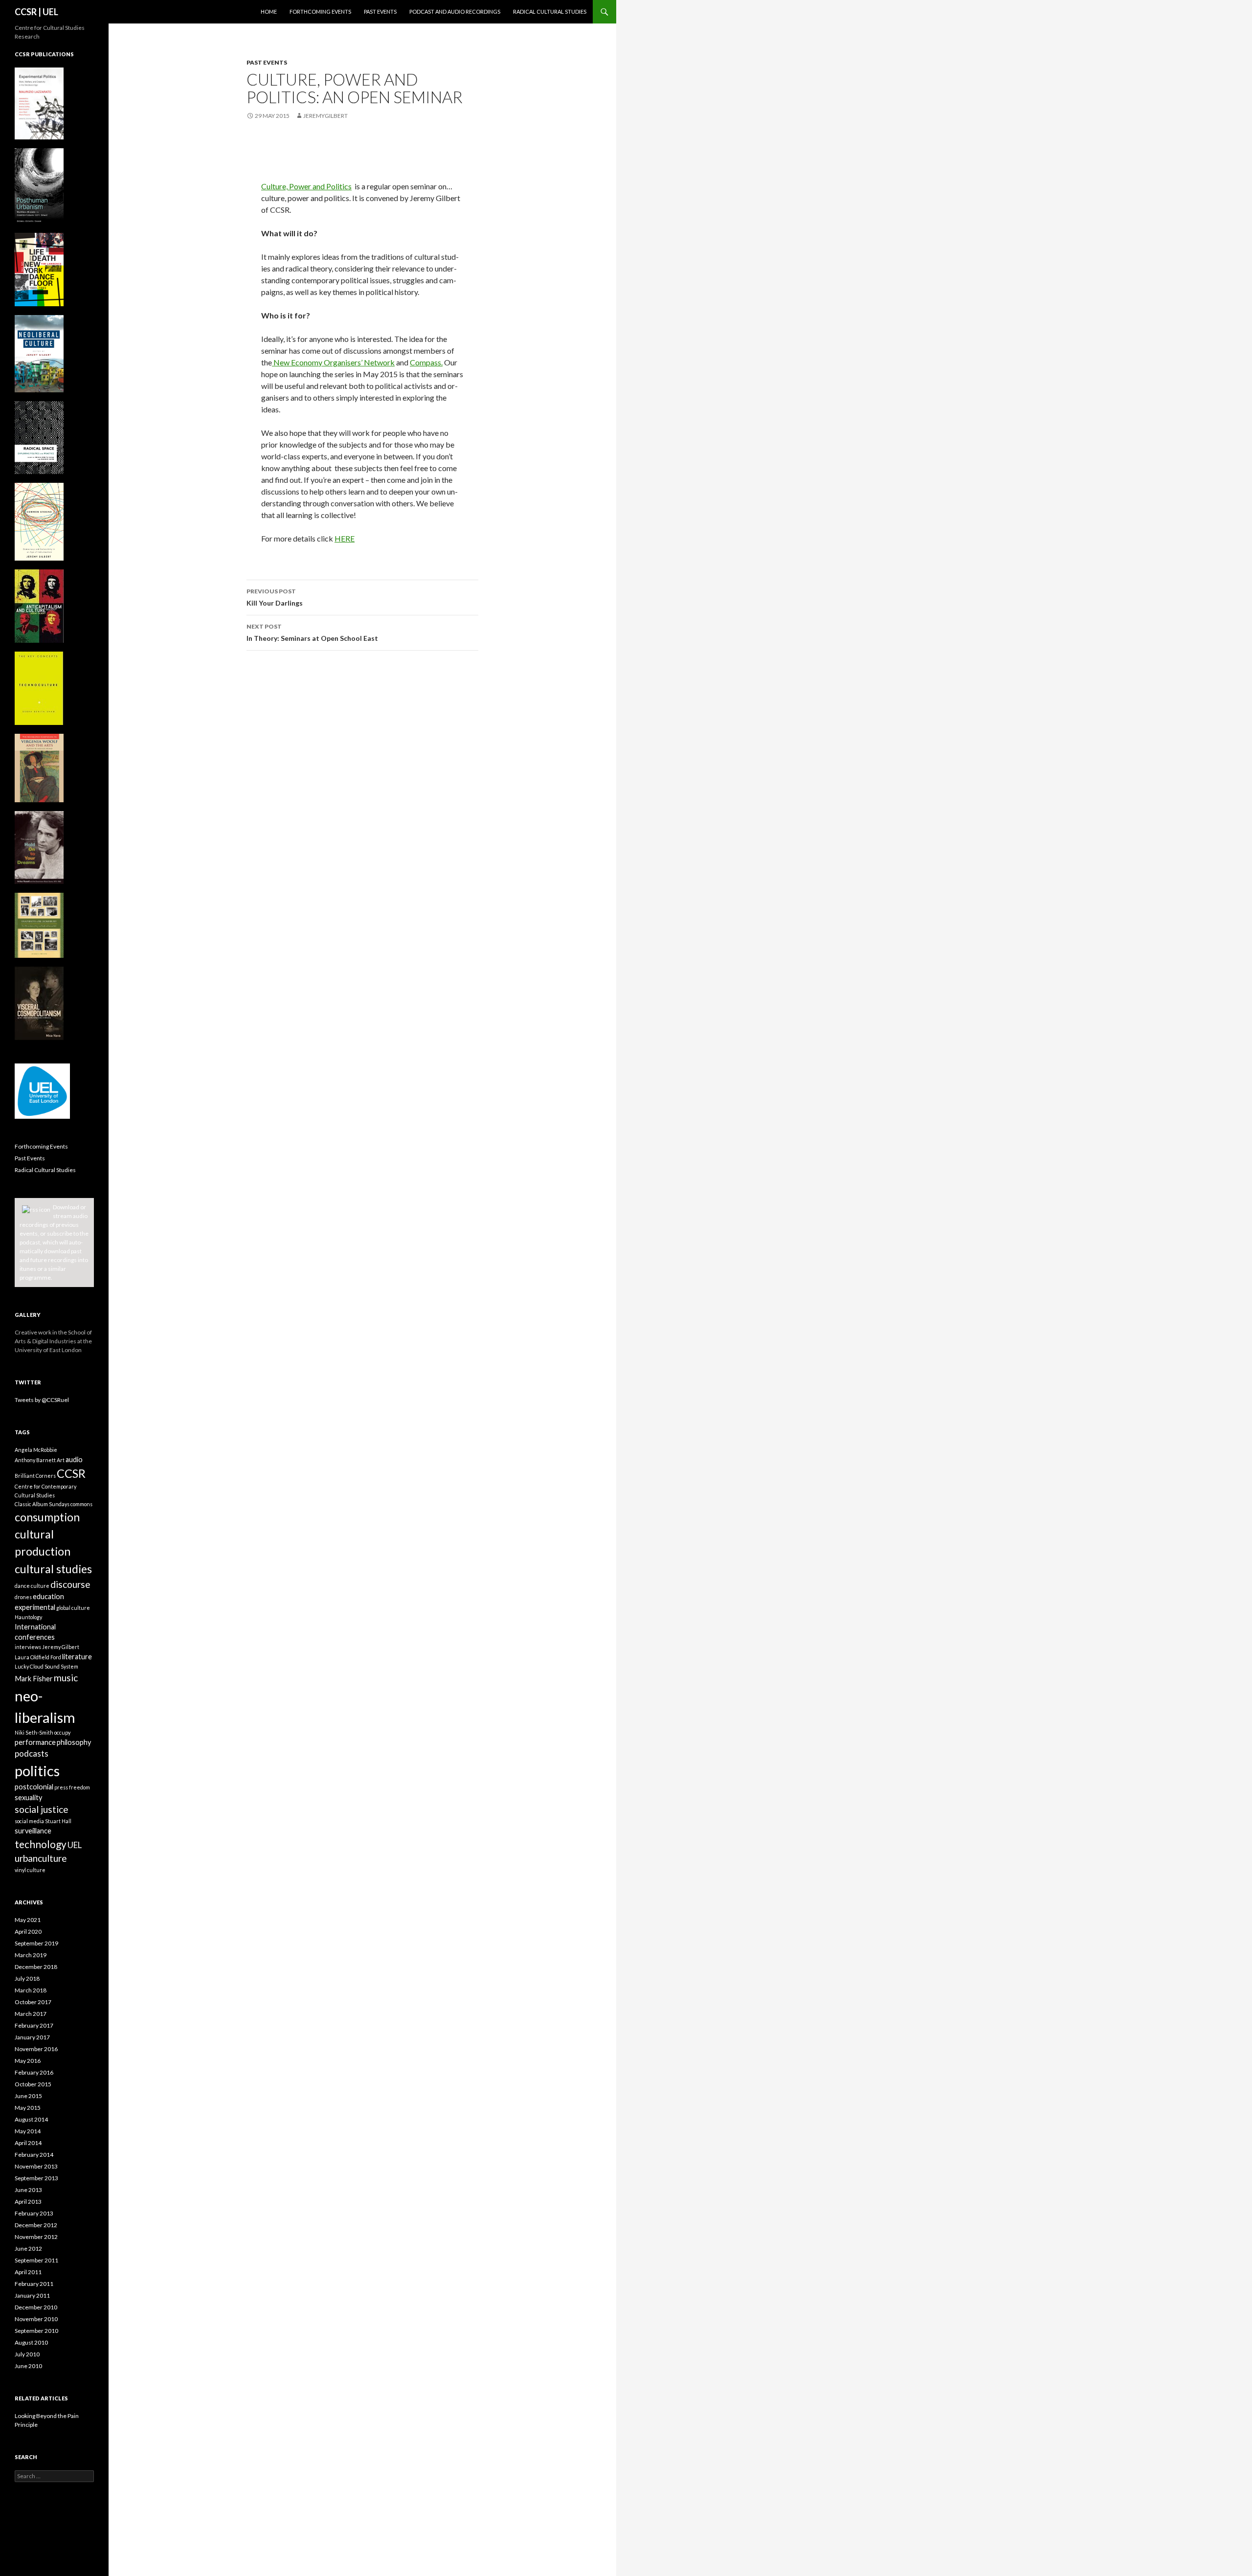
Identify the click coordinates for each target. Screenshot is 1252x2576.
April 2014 (28, 2143)
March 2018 (31, 1990)
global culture (73, 1608)
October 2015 (33, 2084)
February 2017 (34, 2025)
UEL (75, 1845)
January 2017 (32, 2037)
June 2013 (28, 2190)
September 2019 (36, 1943)
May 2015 (28, 2108)
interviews (28, 1647)
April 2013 (28, 2202)
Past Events (380, 11)
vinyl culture (30, 1870)
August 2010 (31, 2342)
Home (269, 11)
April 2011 (28, 2272)
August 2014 (31, 2119)
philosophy (74, 1742)
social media (29, 1821)
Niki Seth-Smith (34, 1732)
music (66, 1678)
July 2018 (27, 1978)
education (48, 1596)
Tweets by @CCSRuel (42, 1400)
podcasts (32, 1753)
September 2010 (36, 2331)
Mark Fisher (34, 1679)
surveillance (33, 1831)
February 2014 (34, 2155)
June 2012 (28, 2248)
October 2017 (33, 2002)
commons (81, 1504)
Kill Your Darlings (275, 597)
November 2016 (36, 2049)
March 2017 (31, 2014)
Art (61, 1460)
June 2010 (28, 2366)
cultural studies (53, 1569)
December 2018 (36, 1967)
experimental (35, 1607)
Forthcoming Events (320, 11)
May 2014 (28, 2131)
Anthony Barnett (35, 1460)
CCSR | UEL (36, 12)
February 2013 (34, 2213)
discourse (70, 1584)
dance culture (32, 1586)
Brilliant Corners (35, 1476)
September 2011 (36, 2260)
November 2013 (36, 2166)
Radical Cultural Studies (550, 11)
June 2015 (28, 2096)
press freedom (72, 1787)
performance (35, 1742)
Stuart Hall (58, 1821)
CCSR (71, 1473)
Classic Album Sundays (42, 1504)
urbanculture (41, 1858)
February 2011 (34, 2284)
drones (23, 1597)
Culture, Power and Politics (306, 186)
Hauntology (28, 1617)
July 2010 (27, 2354)
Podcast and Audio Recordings (455, 11)
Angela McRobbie (36, 1450)
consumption (47, 1517)
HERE (345, 538)
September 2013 (36, 2178)
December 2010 (36, 2307)
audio (74, 1459)
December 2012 (36, 2225)
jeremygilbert (325, 116)
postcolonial (34, 1787)
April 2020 (28, 1932)
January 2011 (32, 2295)
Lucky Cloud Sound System (46, 1666)
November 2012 (36, 2237)
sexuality (28, 1797)
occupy (62, 1732)
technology (41, 1844)
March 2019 (31, 1955)
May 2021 (28, 1920)
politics (37, 1771)
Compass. (426, 362)
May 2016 (28, 2061)
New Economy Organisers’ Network (333, 362)
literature (77, 1657)
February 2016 (34, 2072)
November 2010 (36, 2319)
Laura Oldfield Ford (38, 1657)
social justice (42, 1809)
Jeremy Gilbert (61, 1647)
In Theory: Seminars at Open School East (312, 633)
